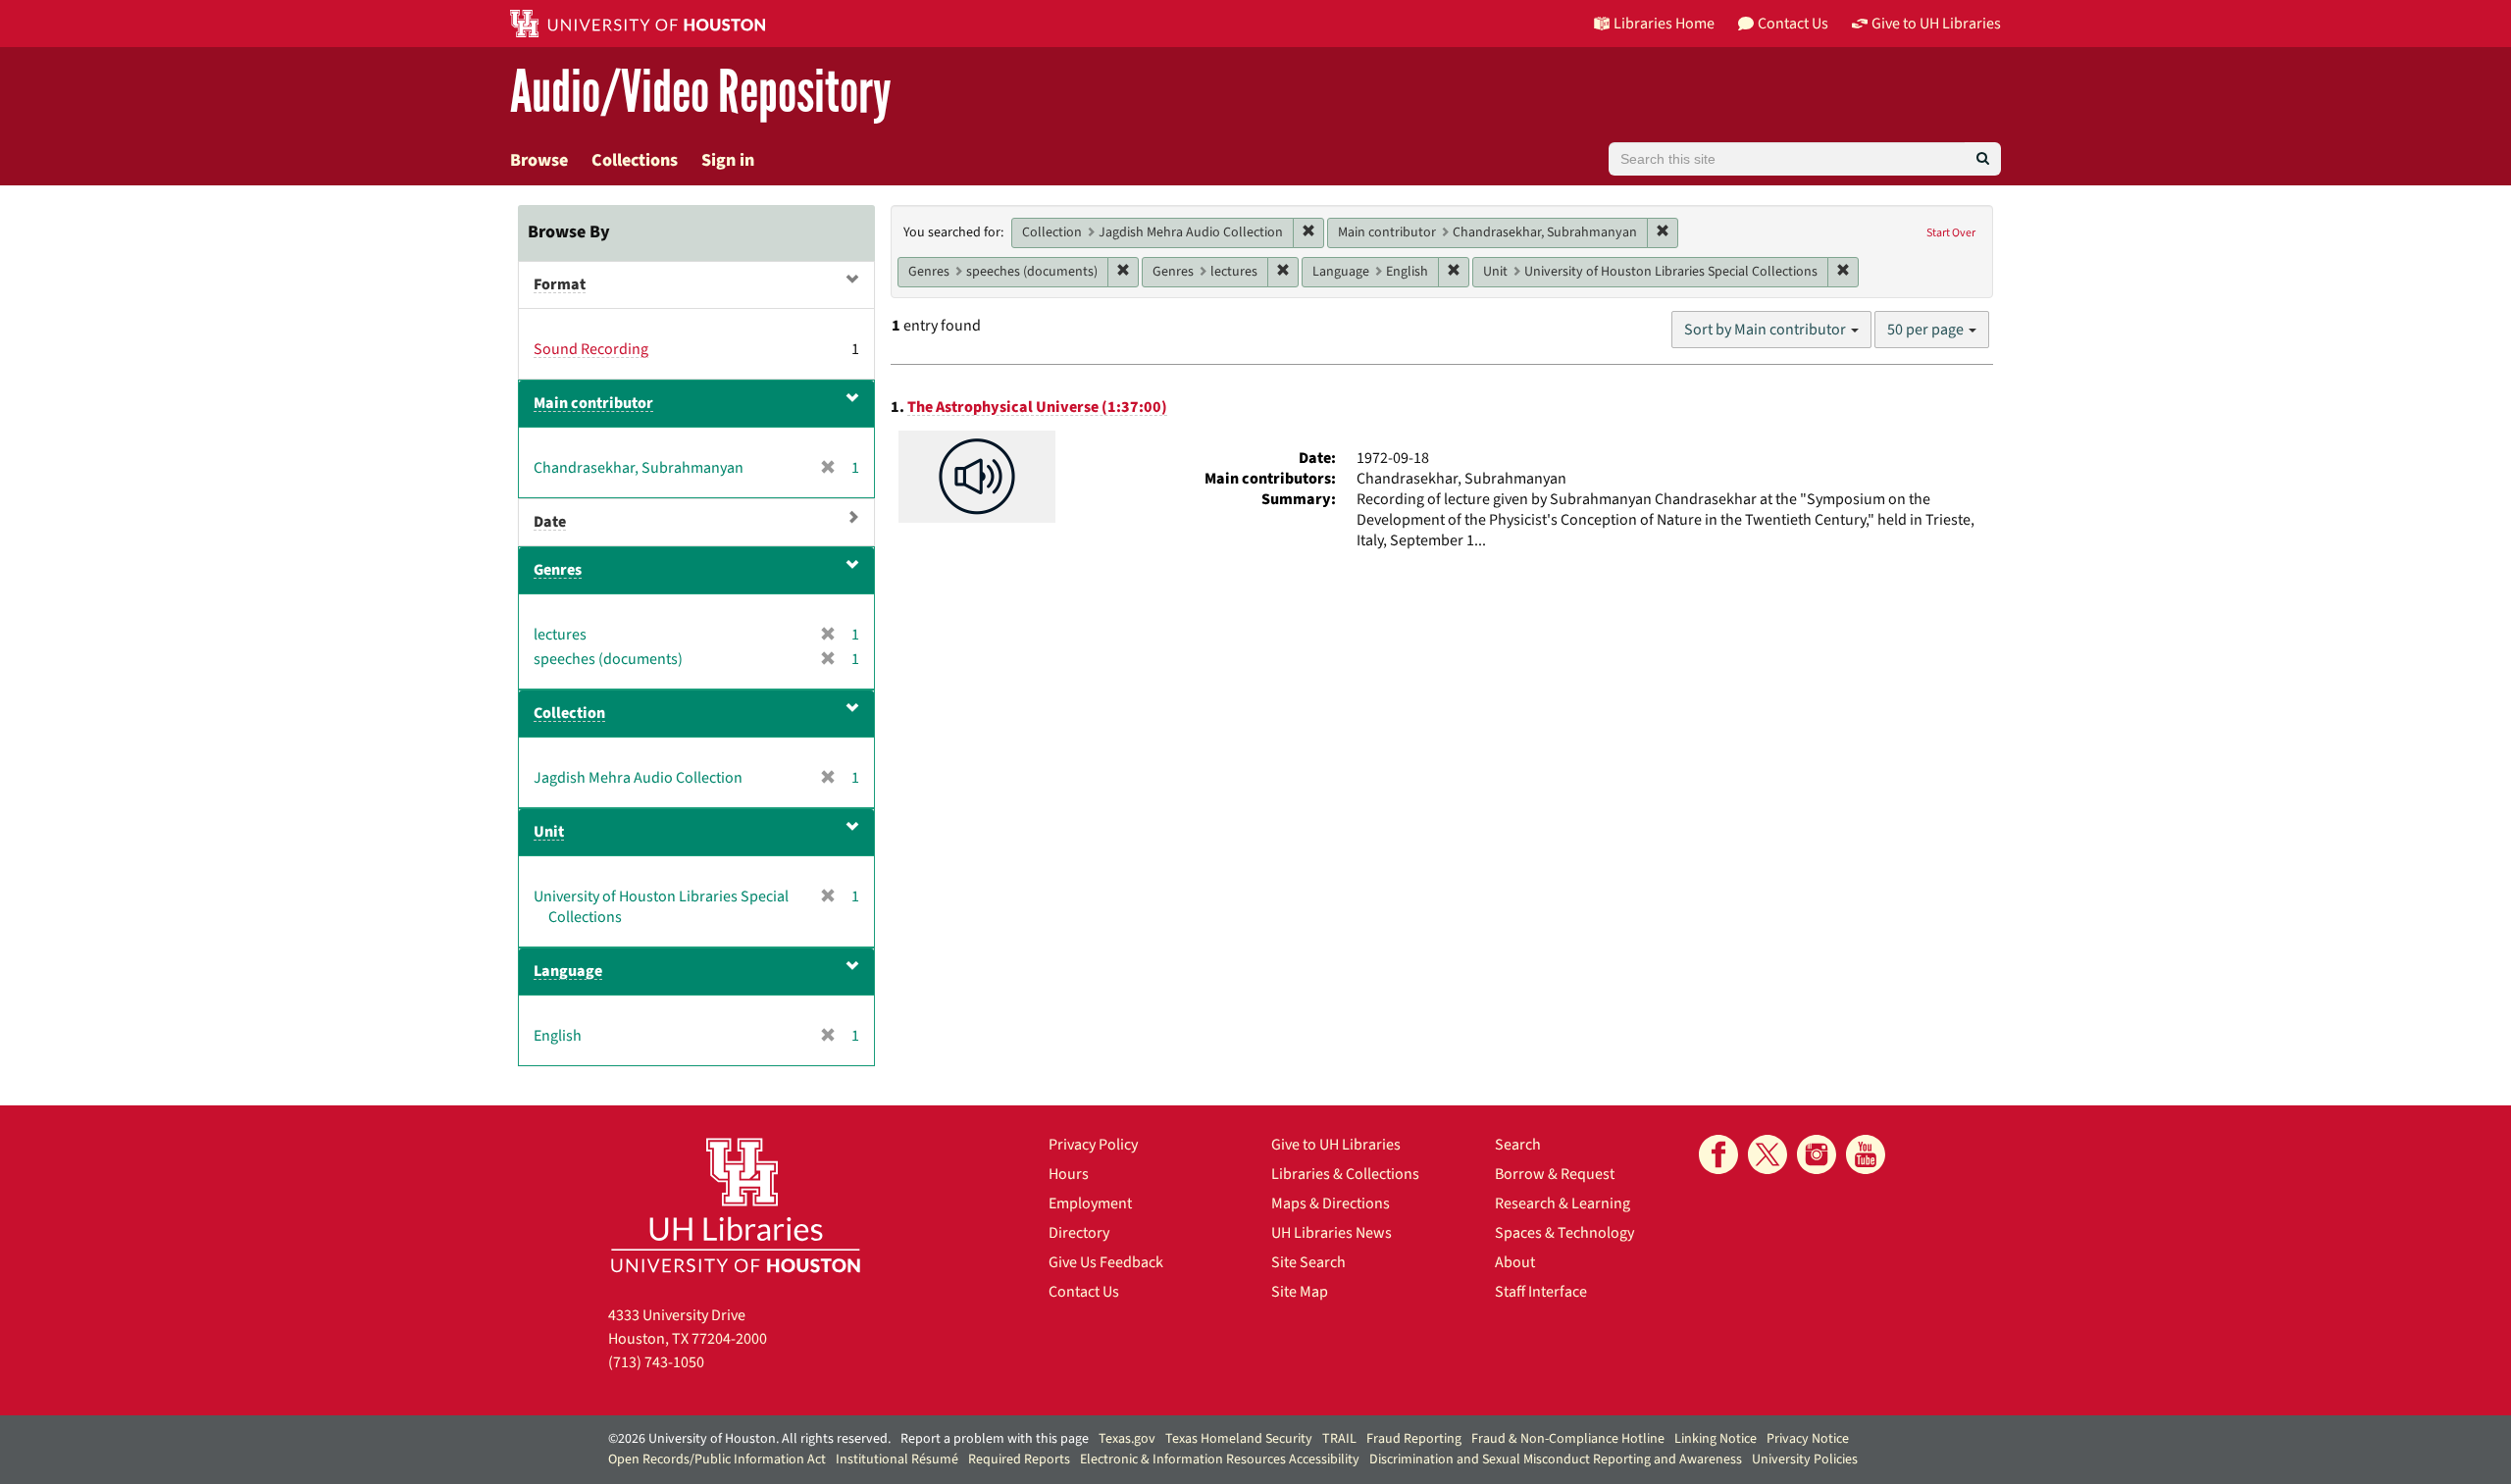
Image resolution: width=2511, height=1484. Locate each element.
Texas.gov (1127, 1439)
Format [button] (560, 284)
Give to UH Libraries (1336, 1145)
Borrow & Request (1555, 1174)
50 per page (1927, 330)
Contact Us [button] (1793, 24)
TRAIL (1339, 1439)
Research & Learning (1563, 1203)
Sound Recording (591, 349)
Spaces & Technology (1564, 1233)
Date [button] (550, 522)
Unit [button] (549, 832)
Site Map (1300, 1292)
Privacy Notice (1808, 1439)
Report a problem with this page (995, 1439)
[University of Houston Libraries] (736, 1205)
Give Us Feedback (1106, 1262)
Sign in (728, 160)
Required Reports (1019, 1459)
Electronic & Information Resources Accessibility (1220, 1459)
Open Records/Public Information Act (717, 1459)
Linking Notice (1716, 1439)
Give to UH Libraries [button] (1936, 24)
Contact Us (1084, 1292)
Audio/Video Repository (701, 93)
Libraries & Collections (1345, 1174)
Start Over (1951, 233)
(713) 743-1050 (656, 1362)
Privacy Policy (1093, 1145)
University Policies (1805, 1459)
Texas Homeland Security (1239, 1439)
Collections (635, 160)
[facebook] (1718, 1154)
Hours (1069, 1174)
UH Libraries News (1332, 1233)
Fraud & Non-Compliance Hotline (1568, 1439)
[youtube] (1866, 1154)
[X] (1768, 1154)
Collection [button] (569, 713)
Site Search (1308, 1262)
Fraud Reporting (1414, 1439)
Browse (539, 160)
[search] (1983, 159)
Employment (1090, 1203)
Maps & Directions (1331, 1203)
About (1515, 1262)
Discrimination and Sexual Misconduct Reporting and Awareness (1556, 1459)
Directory (1079, 1233)
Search (1518, 1145)
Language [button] (568, 971)
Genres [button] (558, 570)
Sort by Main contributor (1767, 330)
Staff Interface (1541, 1292)
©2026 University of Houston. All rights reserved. (749, 1439)
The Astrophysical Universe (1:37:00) (1037, 407)
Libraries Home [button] (1664, 24)
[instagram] (1817, 1154)
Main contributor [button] (593, 403)
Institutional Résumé (897, 1459)
